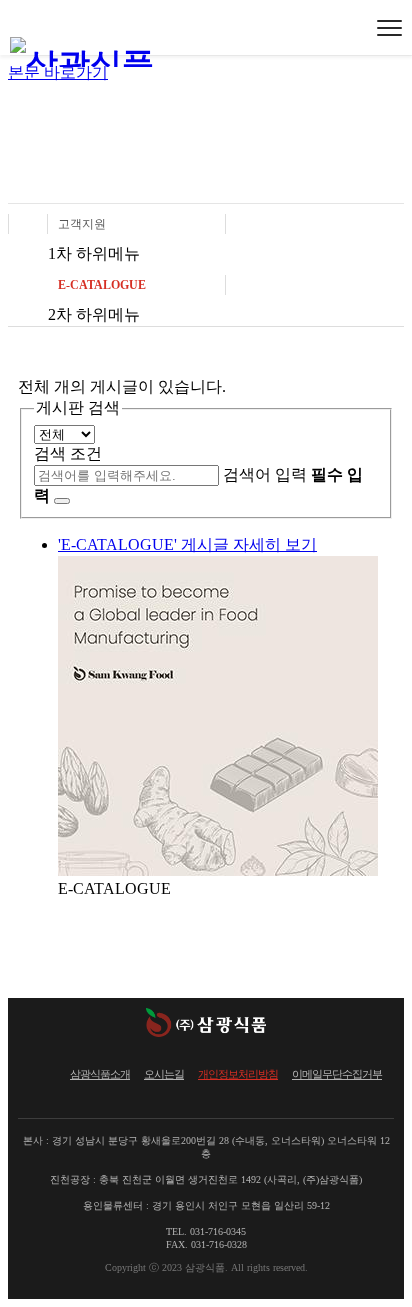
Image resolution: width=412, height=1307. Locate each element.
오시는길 (164, 1074)
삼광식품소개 (100, 1074)
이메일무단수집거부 (337, 1074)
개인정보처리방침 (238, 1074)
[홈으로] (28, 224)
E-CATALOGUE (102, 285)
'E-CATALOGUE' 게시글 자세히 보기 (187, 544)
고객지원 (82, 224)
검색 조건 (68, 453)
